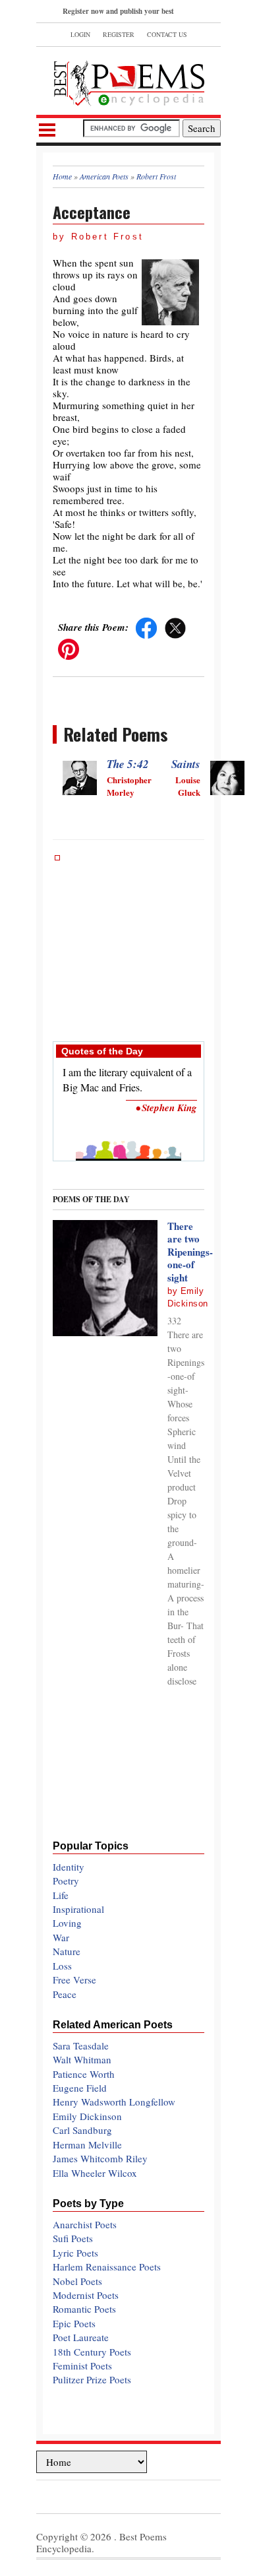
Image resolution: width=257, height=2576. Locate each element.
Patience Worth (84, 2074)
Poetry (66, 1881)
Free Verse (74, 1980)
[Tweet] (175, 627)
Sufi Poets (73, 2238)
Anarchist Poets (85, 2224)
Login (80, 34)
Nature (67, 1951)
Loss (62, 1966)
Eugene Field (80, 2088)
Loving (67, 1923)
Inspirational (78, 1909)
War (61, 1937)
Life (61, 1895)
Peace (65, 1994)
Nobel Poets (77, 2281)
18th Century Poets (92, 2352)
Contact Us (167, 34)
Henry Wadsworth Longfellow (114, 2102)
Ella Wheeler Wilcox (95, 2173)
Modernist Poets (86, 2295)
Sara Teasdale (81, 2045)
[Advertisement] (128, 942)
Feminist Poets (82, 2366)
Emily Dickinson (87, 2116)
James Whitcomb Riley (100, 2158)
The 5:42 (128, 764)
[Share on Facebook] (146, 627)
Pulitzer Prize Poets (92, 2379)
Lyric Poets (75, 2253)
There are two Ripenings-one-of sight (190, 1252)
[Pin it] (69, 648)
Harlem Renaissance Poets (107, 2267)
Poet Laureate (81, 2337)
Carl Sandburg (82, 2130)
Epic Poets (74, 2323)
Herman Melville (87, 2144)
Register (119, 34)
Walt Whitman (82, 2059)
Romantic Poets (84, 2309)
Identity (69, 1867)
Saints (186, 764)
